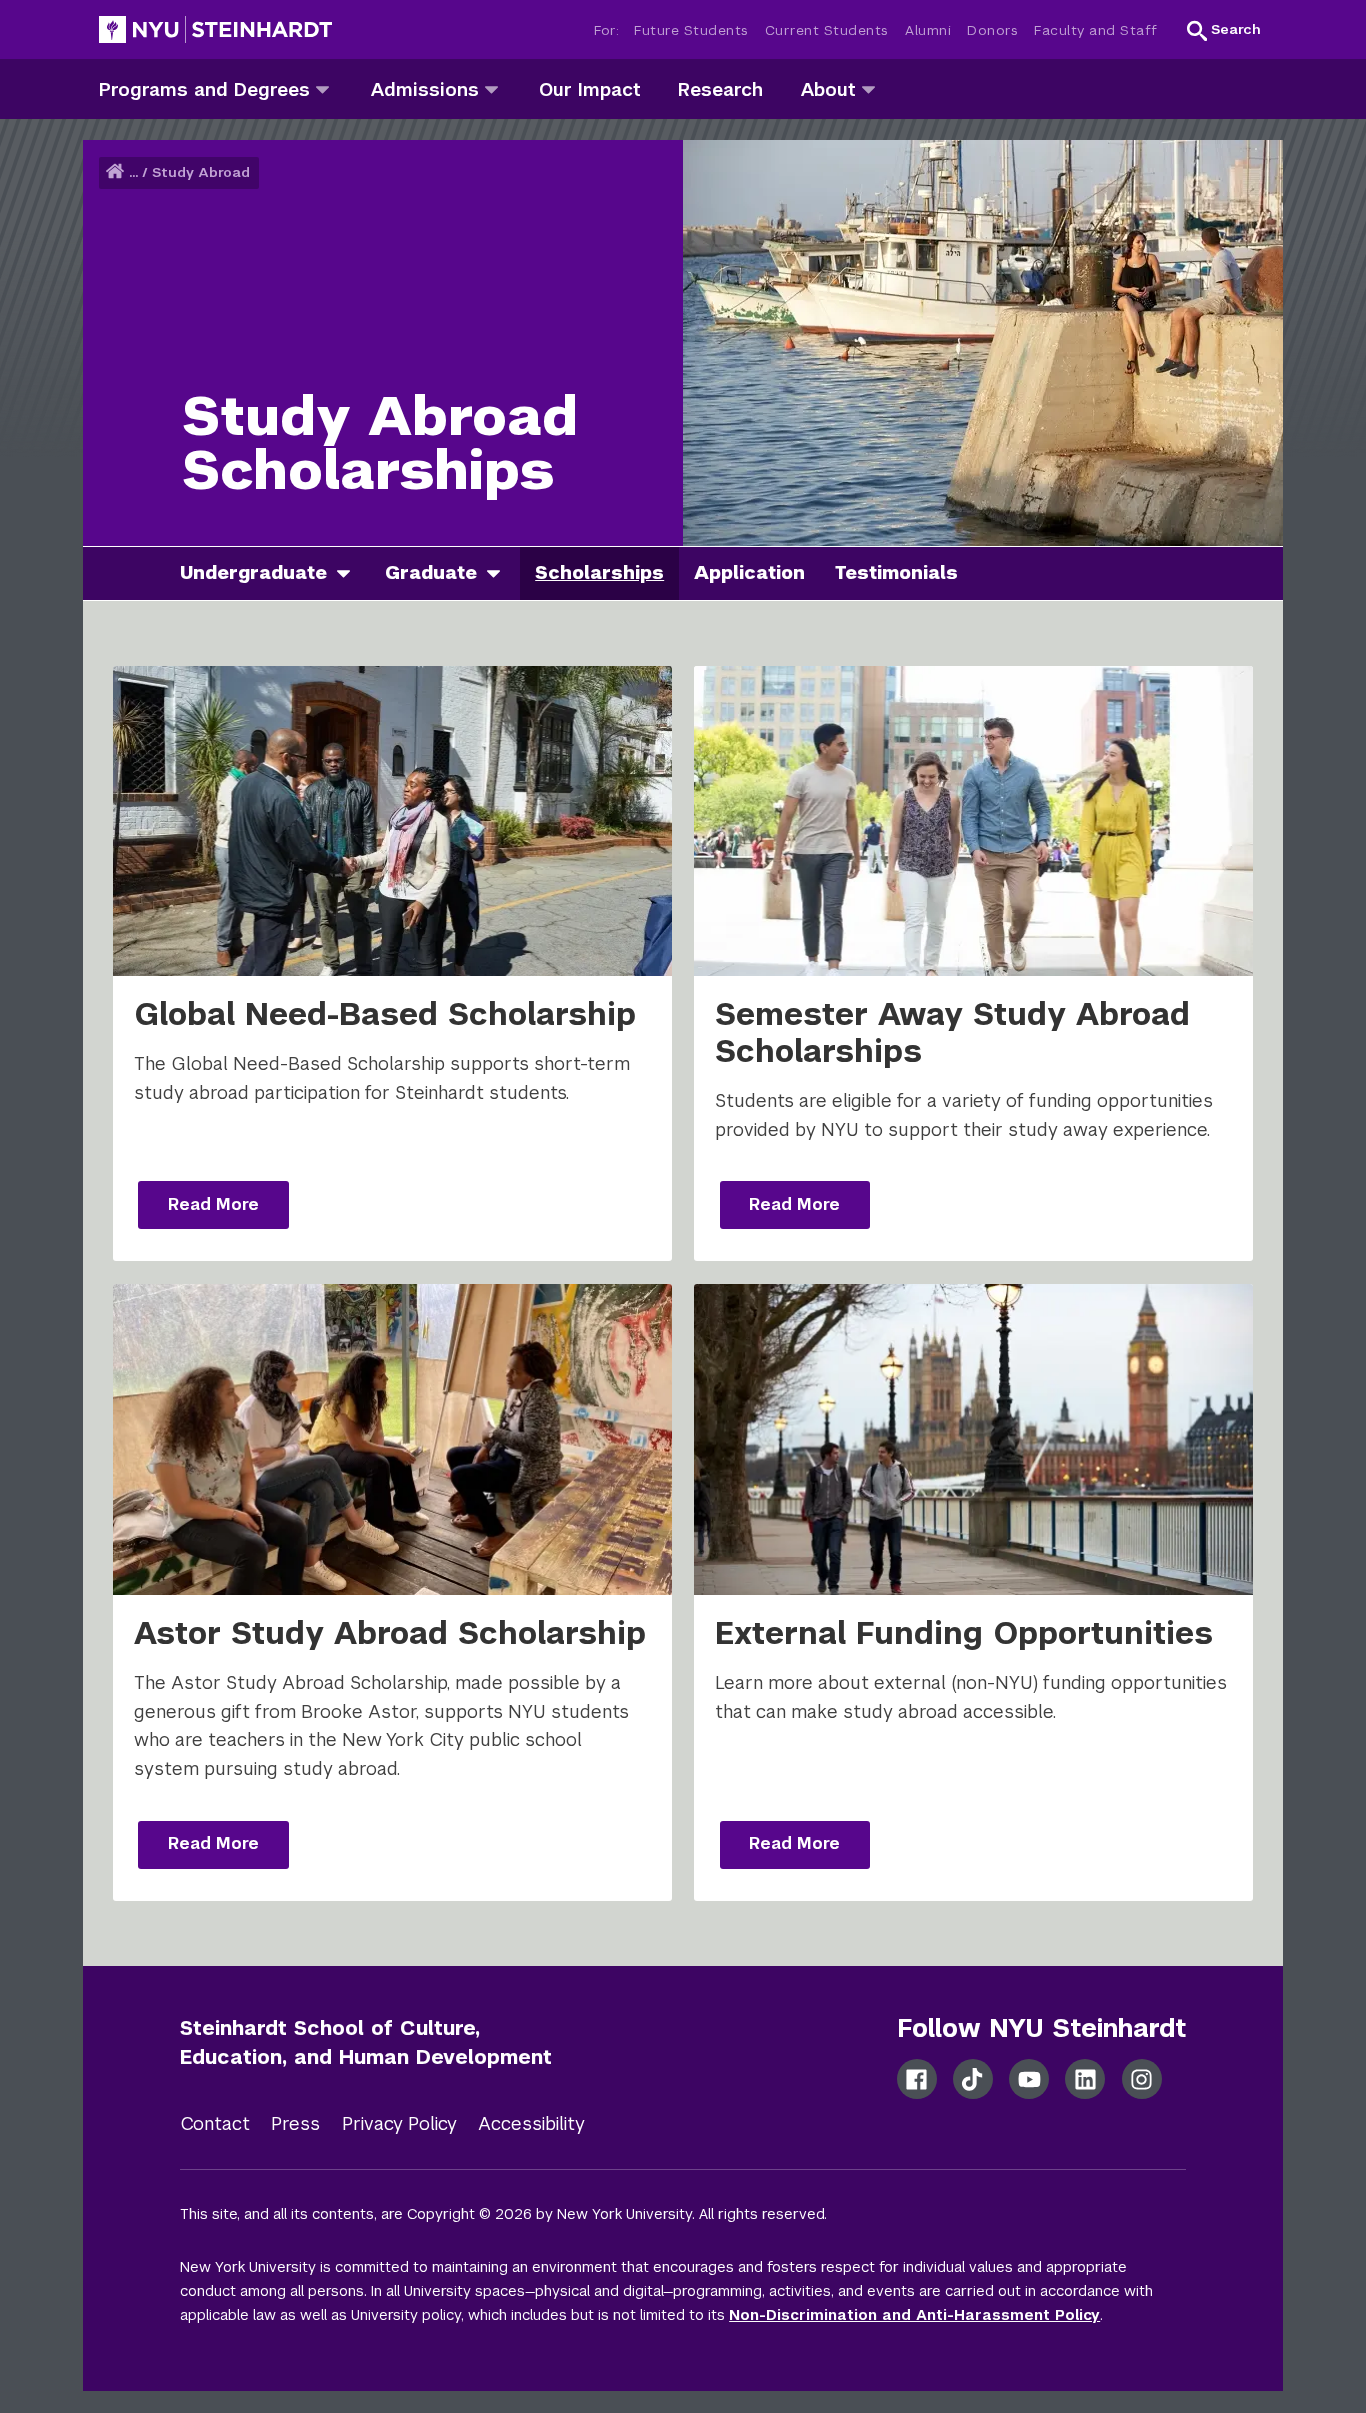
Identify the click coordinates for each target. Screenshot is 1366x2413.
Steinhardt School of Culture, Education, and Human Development (366, 2042)
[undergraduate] (351, 573)
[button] (1224, 30)
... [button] (133, 172)
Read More (213, 1204)
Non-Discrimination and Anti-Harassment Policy (914, 2315)
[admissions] (491, 88)
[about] (868, 88)
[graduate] (501, 573)
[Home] (117, 172)
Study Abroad (201, 172)
